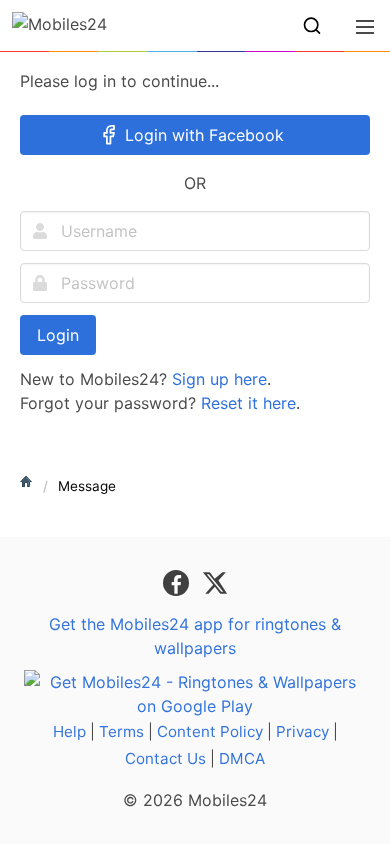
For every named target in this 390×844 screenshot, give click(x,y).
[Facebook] (178, 581)
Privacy (302, 731)
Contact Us (165, 758)
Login (58, 335)
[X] (215, 581)
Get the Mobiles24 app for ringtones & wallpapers (195, 636)
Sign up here (219, 379)
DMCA (242, 758)
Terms (121, 731)
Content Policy (210, 731)
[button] (312, 26)
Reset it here (248, 403)
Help (69, 731)
